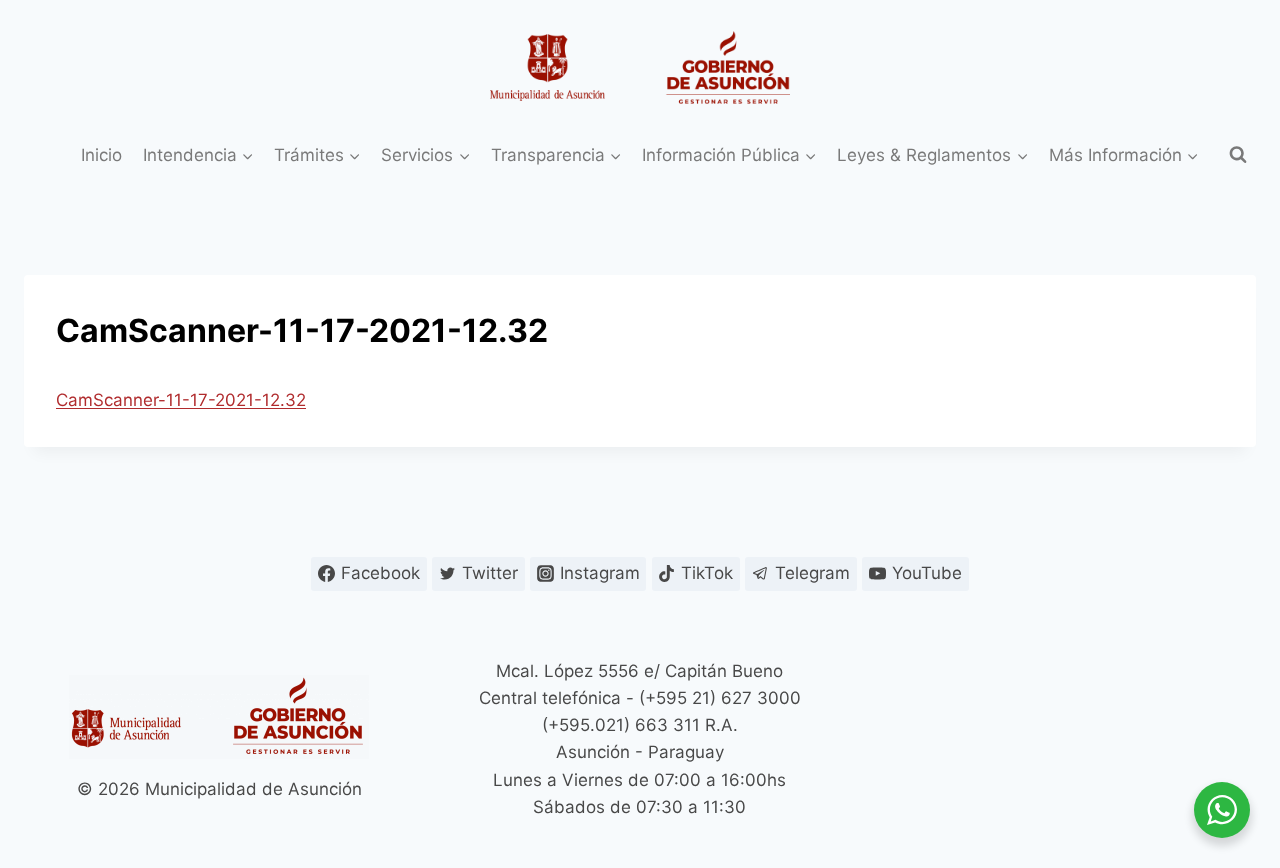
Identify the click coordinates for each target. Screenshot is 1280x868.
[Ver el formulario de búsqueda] (1238, 155)
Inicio (101, 155)
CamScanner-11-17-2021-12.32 (181, 400)
